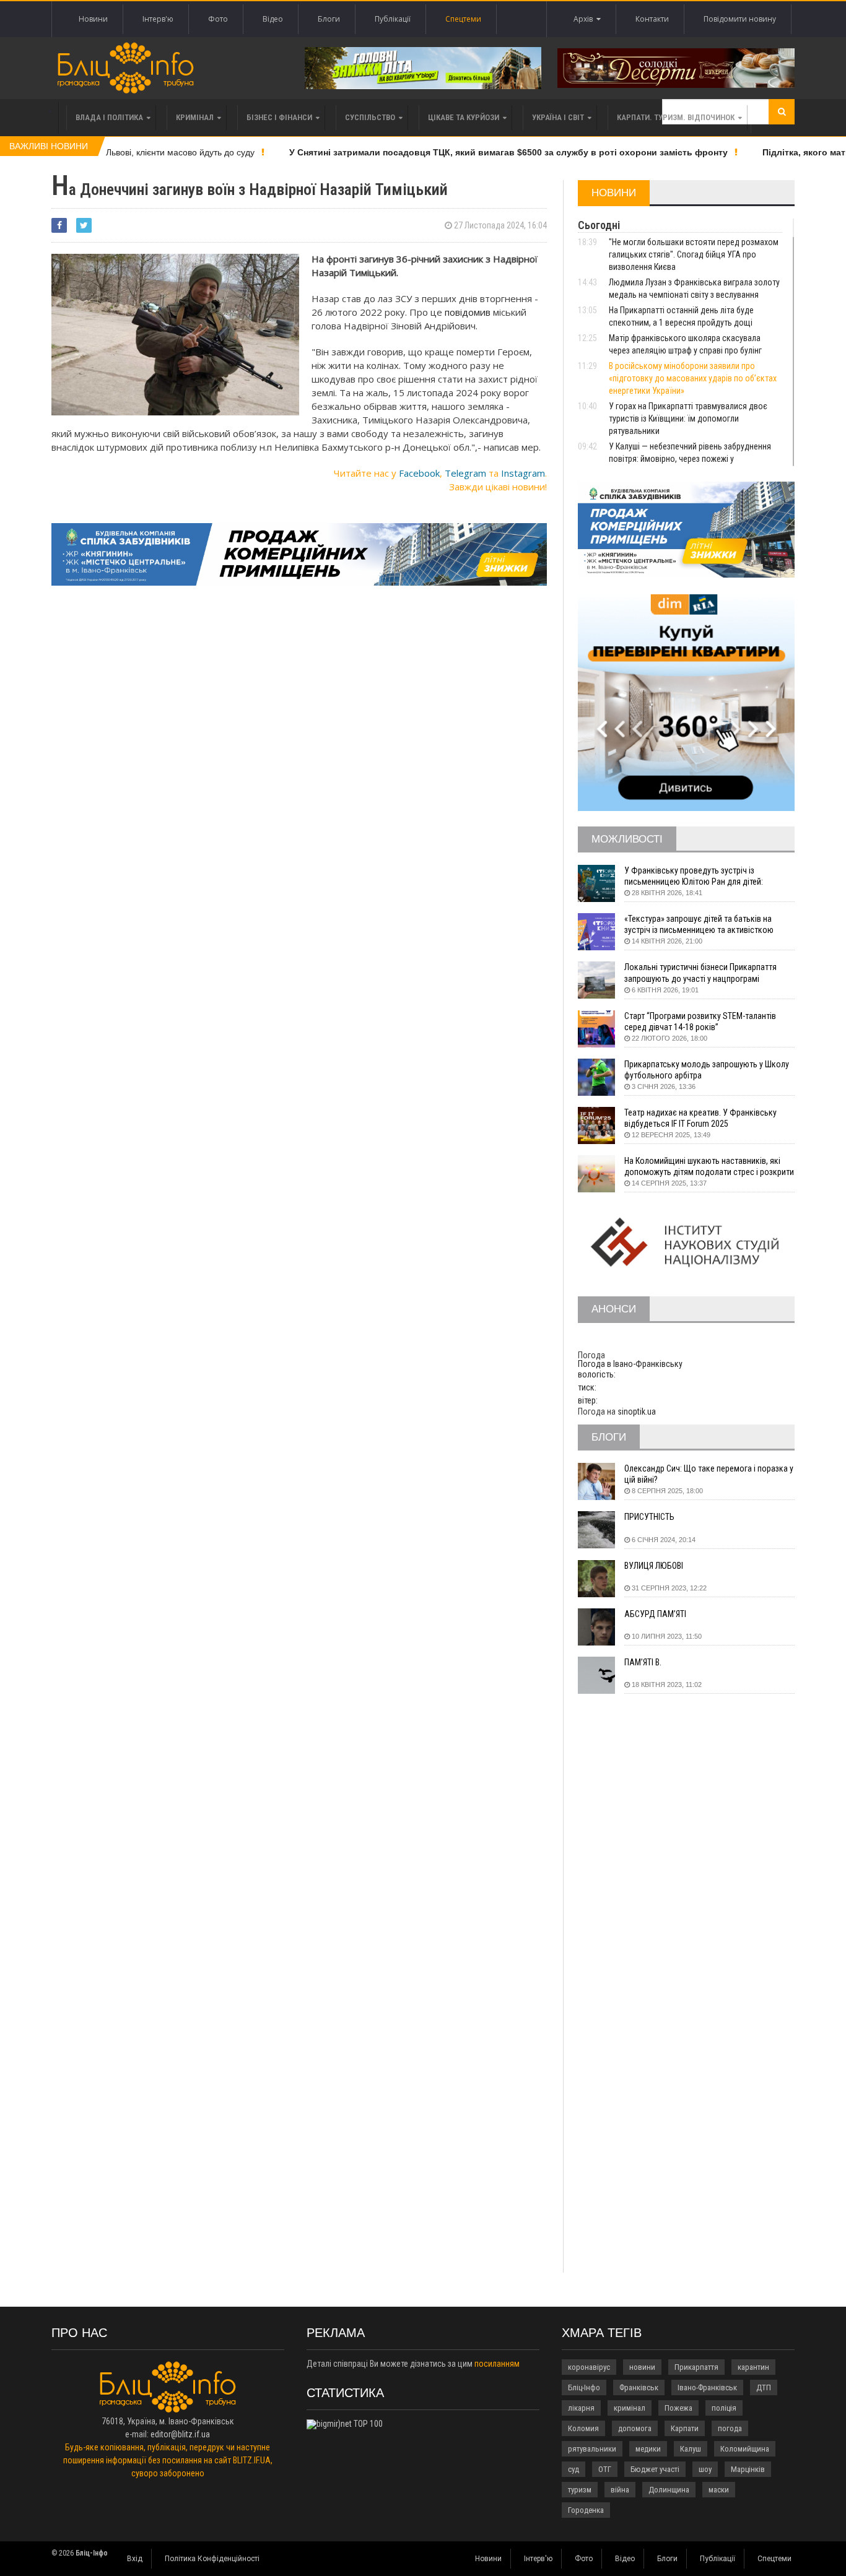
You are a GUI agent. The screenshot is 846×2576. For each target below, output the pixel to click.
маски (719, 2490)
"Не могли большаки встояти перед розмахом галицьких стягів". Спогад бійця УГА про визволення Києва (694, 254)
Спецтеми (463, 19)
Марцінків (748, 2469)
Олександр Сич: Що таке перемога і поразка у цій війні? (709, 1474)
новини (642, 2367)
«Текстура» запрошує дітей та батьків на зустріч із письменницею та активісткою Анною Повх (699, 925)
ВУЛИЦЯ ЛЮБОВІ (654, 1566)
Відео (273, 19)
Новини (93, 19)
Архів (585, 19)
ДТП (764, 2387)
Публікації (393, 19)
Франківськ (639, 2387)
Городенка (586, 2510)
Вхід (135, 2559)
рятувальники (592, 2449)
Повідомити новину (740, 19)
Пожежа (678, 2408)
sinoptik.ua (637, 1412)
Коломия (583, 2428)
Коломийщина (745, 2449)
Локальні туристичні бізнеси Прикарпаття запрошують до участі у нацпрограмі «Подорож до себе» (700, 973)
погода (730, 2428)
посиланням (497, 2364)
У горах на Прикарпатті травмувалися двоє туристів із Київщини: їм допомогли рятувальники (688, 418)
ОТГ (605, 2469)
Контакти (652, 19)
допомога (635, 2428)
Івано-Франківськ (707, 2387)
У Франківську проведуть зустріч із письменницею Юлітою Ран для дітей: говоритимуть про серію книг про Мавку (698, 876)
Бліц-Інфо (584, 2387)
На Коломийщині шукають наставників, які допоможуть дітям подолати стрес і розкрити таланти (709, 1167)
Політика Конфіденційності (212, 2559)
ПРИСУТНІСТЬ (649, 1517)
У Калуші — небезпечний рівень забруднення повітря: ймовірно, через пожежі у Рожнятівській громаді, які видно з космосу (690, 459)
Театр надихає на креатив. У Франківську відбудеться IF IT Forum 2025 (700, 1118)
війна (620, 2490)
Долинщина (669, 2490)
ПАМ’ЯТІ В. (643, 1662)
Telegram (465, 473)
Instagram (523, 473)
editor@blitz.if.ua (180, 2434)
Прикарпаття (696, 2367)
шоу (705, 2469)
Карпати (685, 2428)
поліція (724, 2408)
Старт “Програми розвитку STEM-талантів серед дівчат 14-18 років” (700, 1021)
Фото (218, 19)
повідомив (466, 312)
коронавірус (589, 2367)
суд (573, 2469)
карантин (753, 2367)
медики (648, 2449)
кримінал (630, 2408)
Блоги (329, 19)
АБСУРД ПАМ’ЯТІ (655, 1614)
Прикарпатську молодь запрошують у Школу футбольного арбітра (707, 1070)
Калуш (691, 2449)
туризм (580, 2490)
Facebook (419, 473)
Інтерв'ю (158, 19)
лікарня (581, 2408)
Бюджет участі (655, 2469)
